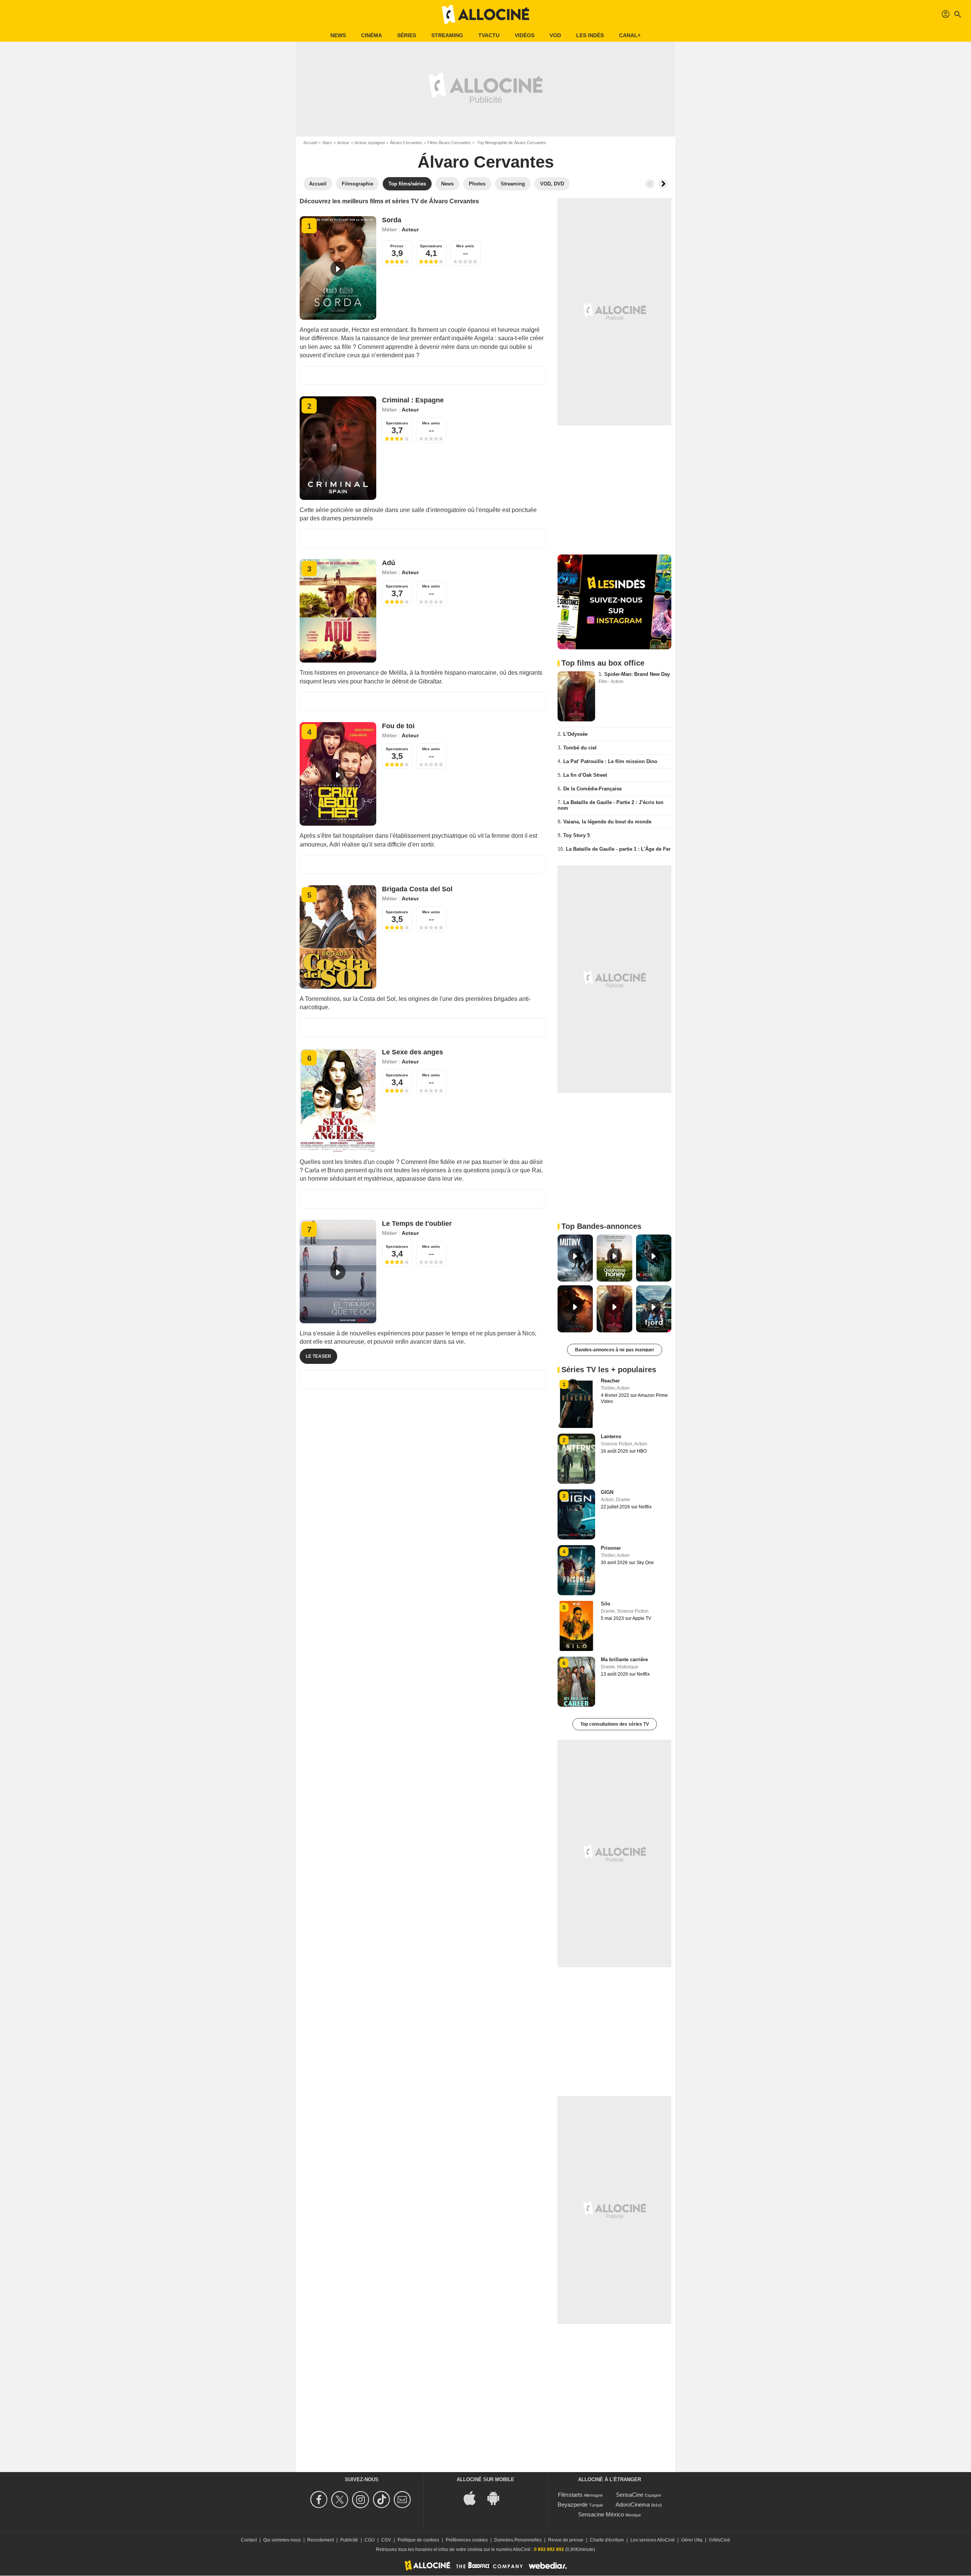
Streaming (447, 35)
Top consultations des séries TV (615, 1724)
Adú (389, 563)
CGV (386, 2540)
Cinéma (372, 35)
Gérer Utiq (692, 2540)
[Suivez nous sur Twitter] (341, 2500)
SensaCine (630, 2495)
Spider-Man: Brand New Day (637, 674)
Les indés (590, 35)
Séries (407, 35)
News (338, 35)
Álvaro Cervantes (406, 143)
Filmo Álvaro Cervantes (449, 143)
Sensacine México (601, 2514)
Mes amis (465, 246)
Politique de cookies (418, 2540)
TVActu (489, 35)
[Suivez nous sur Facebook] (320, 2500)
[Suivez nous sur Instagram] (362, 2500)
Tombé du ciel (580, 748)
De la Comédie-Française (592, 789)
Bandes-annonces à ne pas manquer (615, 1350)
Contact (249, 2540)
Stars (327, 143)
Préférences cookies (467, 2540)
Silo (606, 1604)
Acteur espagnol (370, 143)
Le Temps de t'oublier (417, 1224)
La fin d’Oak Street (585, 775)
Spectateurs (431, 246)
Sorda (392, 220)
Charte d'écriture (607, 2540)
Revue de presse (566, 2540)
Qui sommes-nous (282, 2540)
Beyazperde (573, 2505)
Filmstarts (570, 2495)
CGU (370, 2540)
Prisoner (611, 1548)
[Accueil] (485, 14)
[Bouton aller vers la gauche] (650, 184)
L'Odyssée (575, 734)
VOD (555, 35)
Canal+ (630, 35)
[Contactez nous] (403, 2500)
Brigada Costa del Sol (417, 889)
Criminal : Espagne (413, 400)
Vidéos (525, 35)
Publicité (349, 2540)
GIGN (607, 1492)
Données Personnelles (518, 2540)
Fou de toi (398, 726)
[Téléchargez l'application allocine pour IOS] (474, 2498)
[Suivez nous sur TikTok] (383, 2500)
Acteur (343, 143)
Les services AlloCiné (653, 2540)
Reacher (610, 1381)
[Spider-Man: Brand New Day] (576, 696)
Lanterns (611, 1436)
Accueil (310, 143)
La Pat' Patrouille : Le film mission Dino (610, 761)
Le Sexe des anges (412, 1052)
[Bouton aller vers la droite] (663, 184)
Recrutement (321, 2540)
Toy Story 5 (577, 835)
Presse (397, 246)
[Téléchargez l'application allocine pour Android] (497, 2498)
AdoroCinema (633, 2505)
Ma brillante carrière (624, 1659)
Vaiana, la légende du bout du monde (607, 822)
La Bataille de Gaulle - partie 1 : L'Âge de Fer (618, 849)
